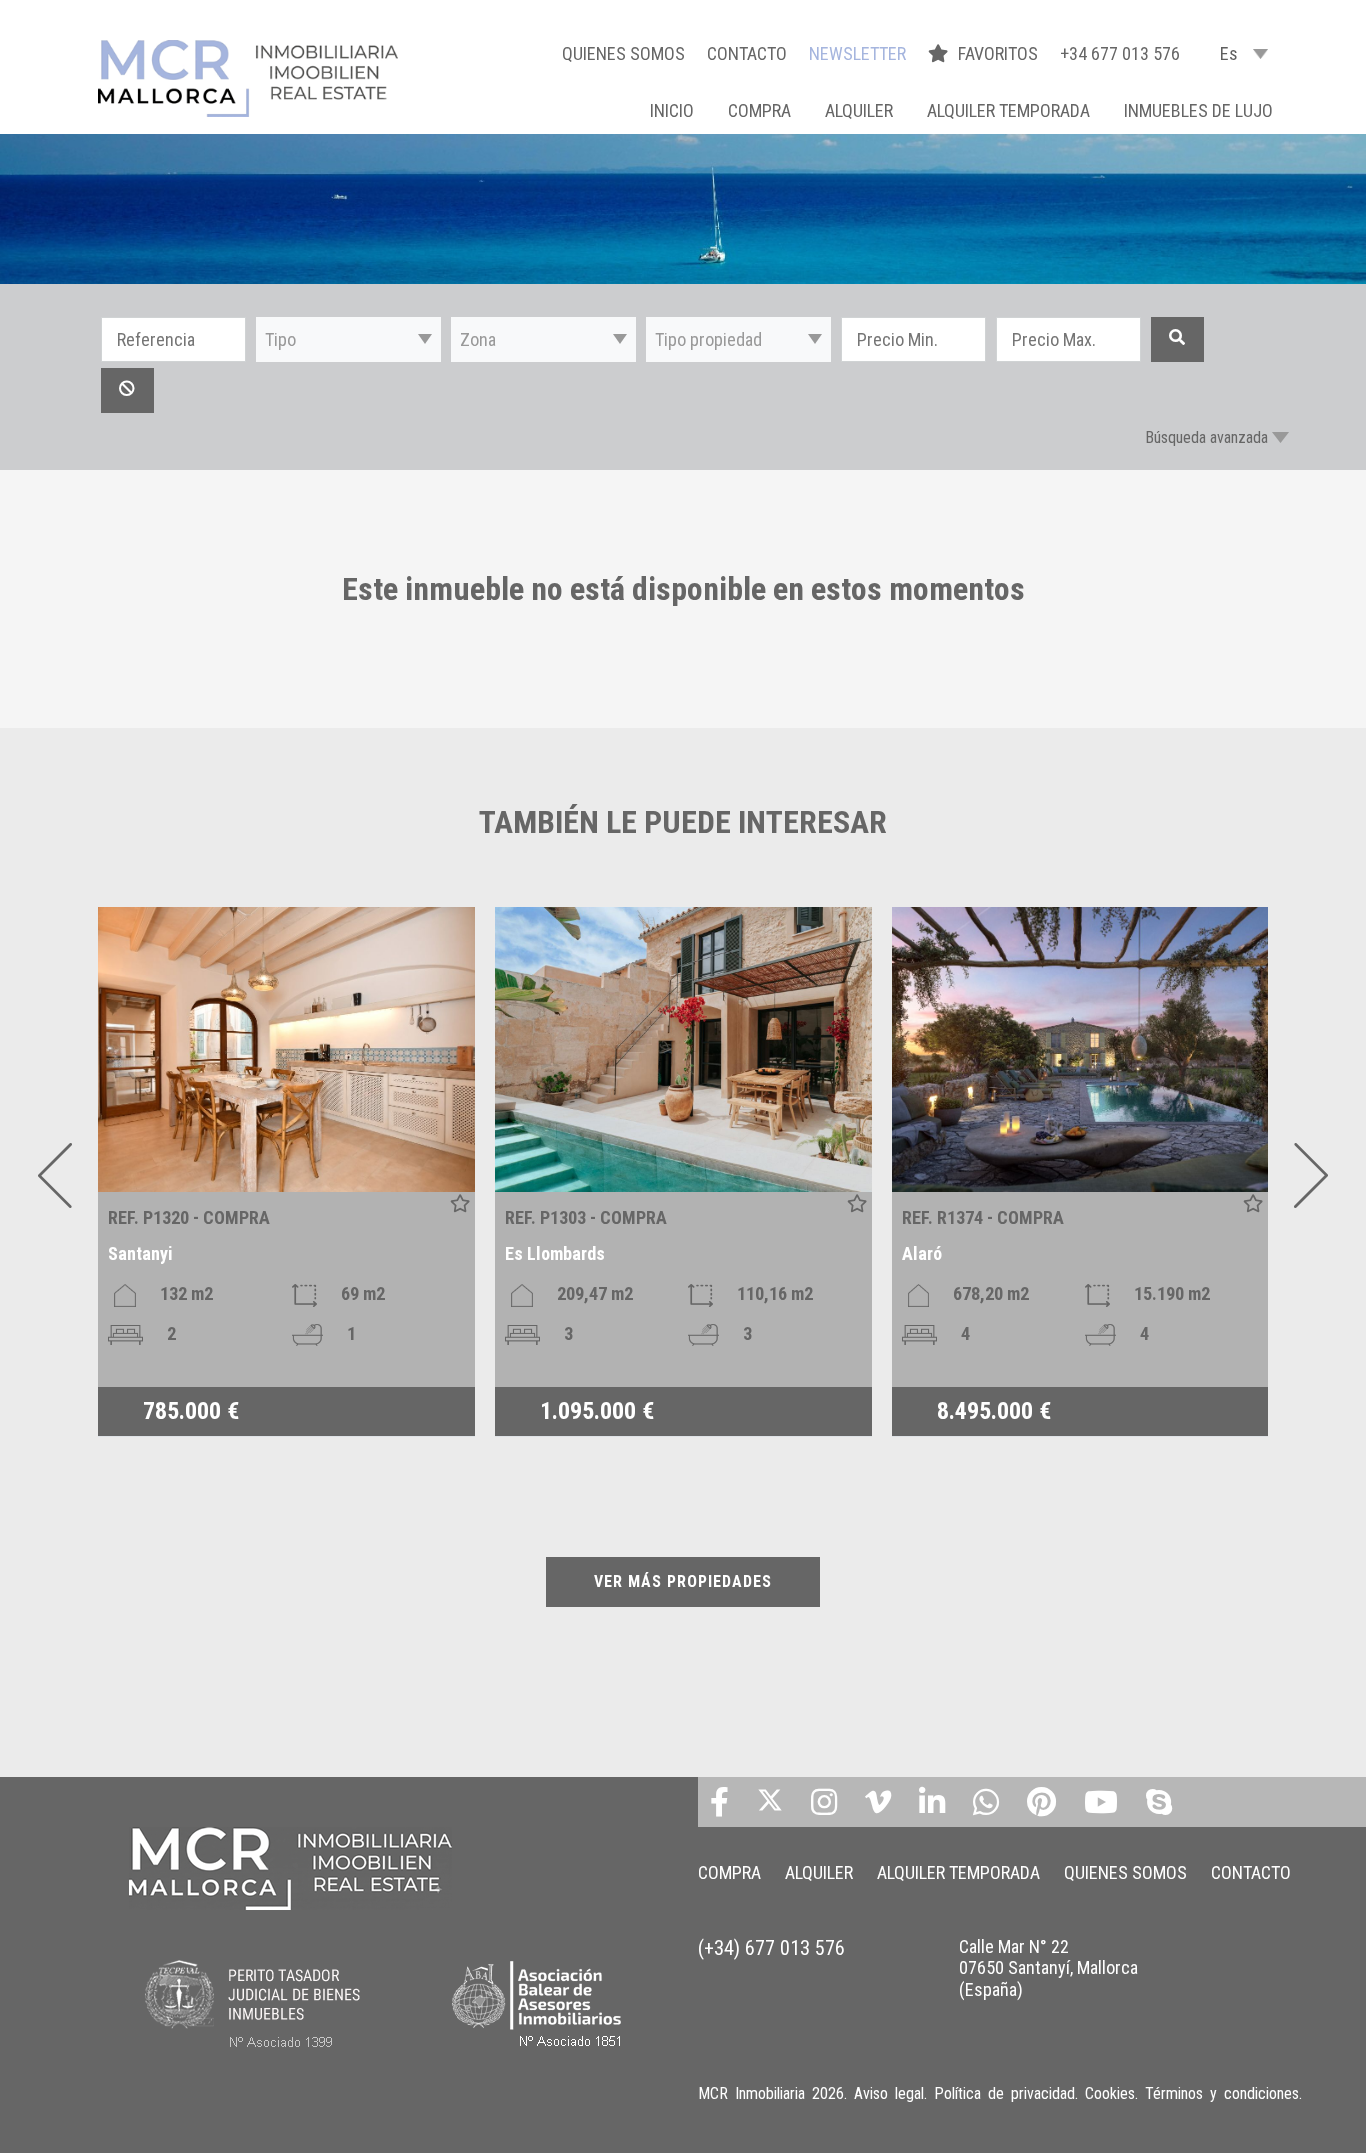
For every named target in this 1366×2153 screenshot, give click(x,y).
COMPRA (759, 110)
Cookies (1110, 2093)
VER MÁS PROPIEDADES (683, 1581)
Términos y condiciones (1222, 2093)
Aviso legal (889, 2093)
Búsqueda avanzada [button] (1206, 437)
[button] (348, 339)
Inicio (672, 110)
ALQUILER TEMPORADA (1008, 110)
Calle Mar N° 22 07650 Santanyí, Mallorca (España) (1048, 1968)
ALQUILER (859, 110)
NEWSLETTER (857, 53)
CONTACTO (747, 53)
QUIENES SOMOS (623, 53)
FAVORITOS (1000, 53)
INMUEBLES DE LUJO (1198, 110)
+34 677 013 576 (1120, 53)
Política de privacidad (1004, 2093)
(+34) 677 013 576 (771, 1948)
